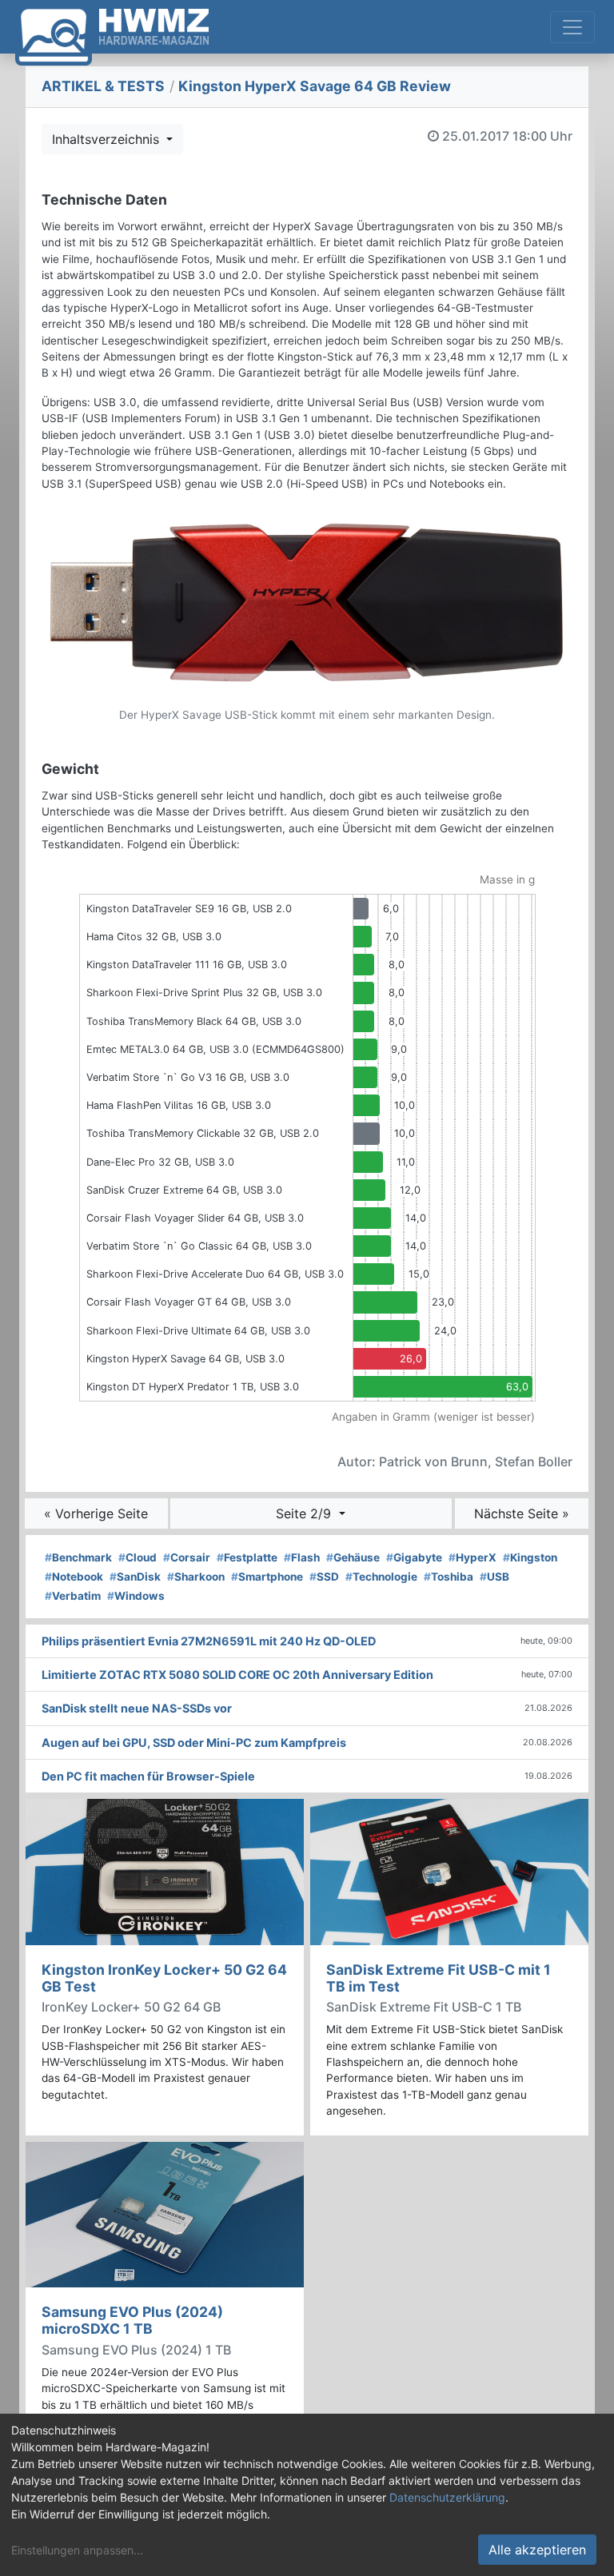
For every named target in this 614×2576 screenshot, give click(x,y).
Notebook (74, 1577)
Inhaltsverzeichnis (108, 139)
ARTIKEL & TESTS (103, 86)
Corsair (187, 1557)
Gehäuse (353, 1557)
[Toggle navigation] (572, 27)
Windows (136, 1596)
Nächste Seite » (522, 1513)
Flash (302, 1557)
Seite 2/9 (305, 1513)
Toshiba (449, 1577)
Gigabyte (414, 1557)
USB (494, 1577)
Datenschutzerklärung (447, 2497)
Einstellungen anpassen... (77, 2550)
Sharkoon (196, 1577)
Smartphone (267, 1577)
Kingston (530, 1557)
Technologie (381, 1577)
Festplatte (247, 1557)
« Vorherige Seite (96, 1513)
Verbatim (73, 1596)
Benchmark (78, 1557)
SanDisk (135, 1577)
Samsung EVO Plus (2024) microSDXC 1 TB (132, 2320)
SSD (324, 1577)
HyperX (472, 1557)
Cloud (138, 1557)
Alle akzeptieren (537, 2550)
